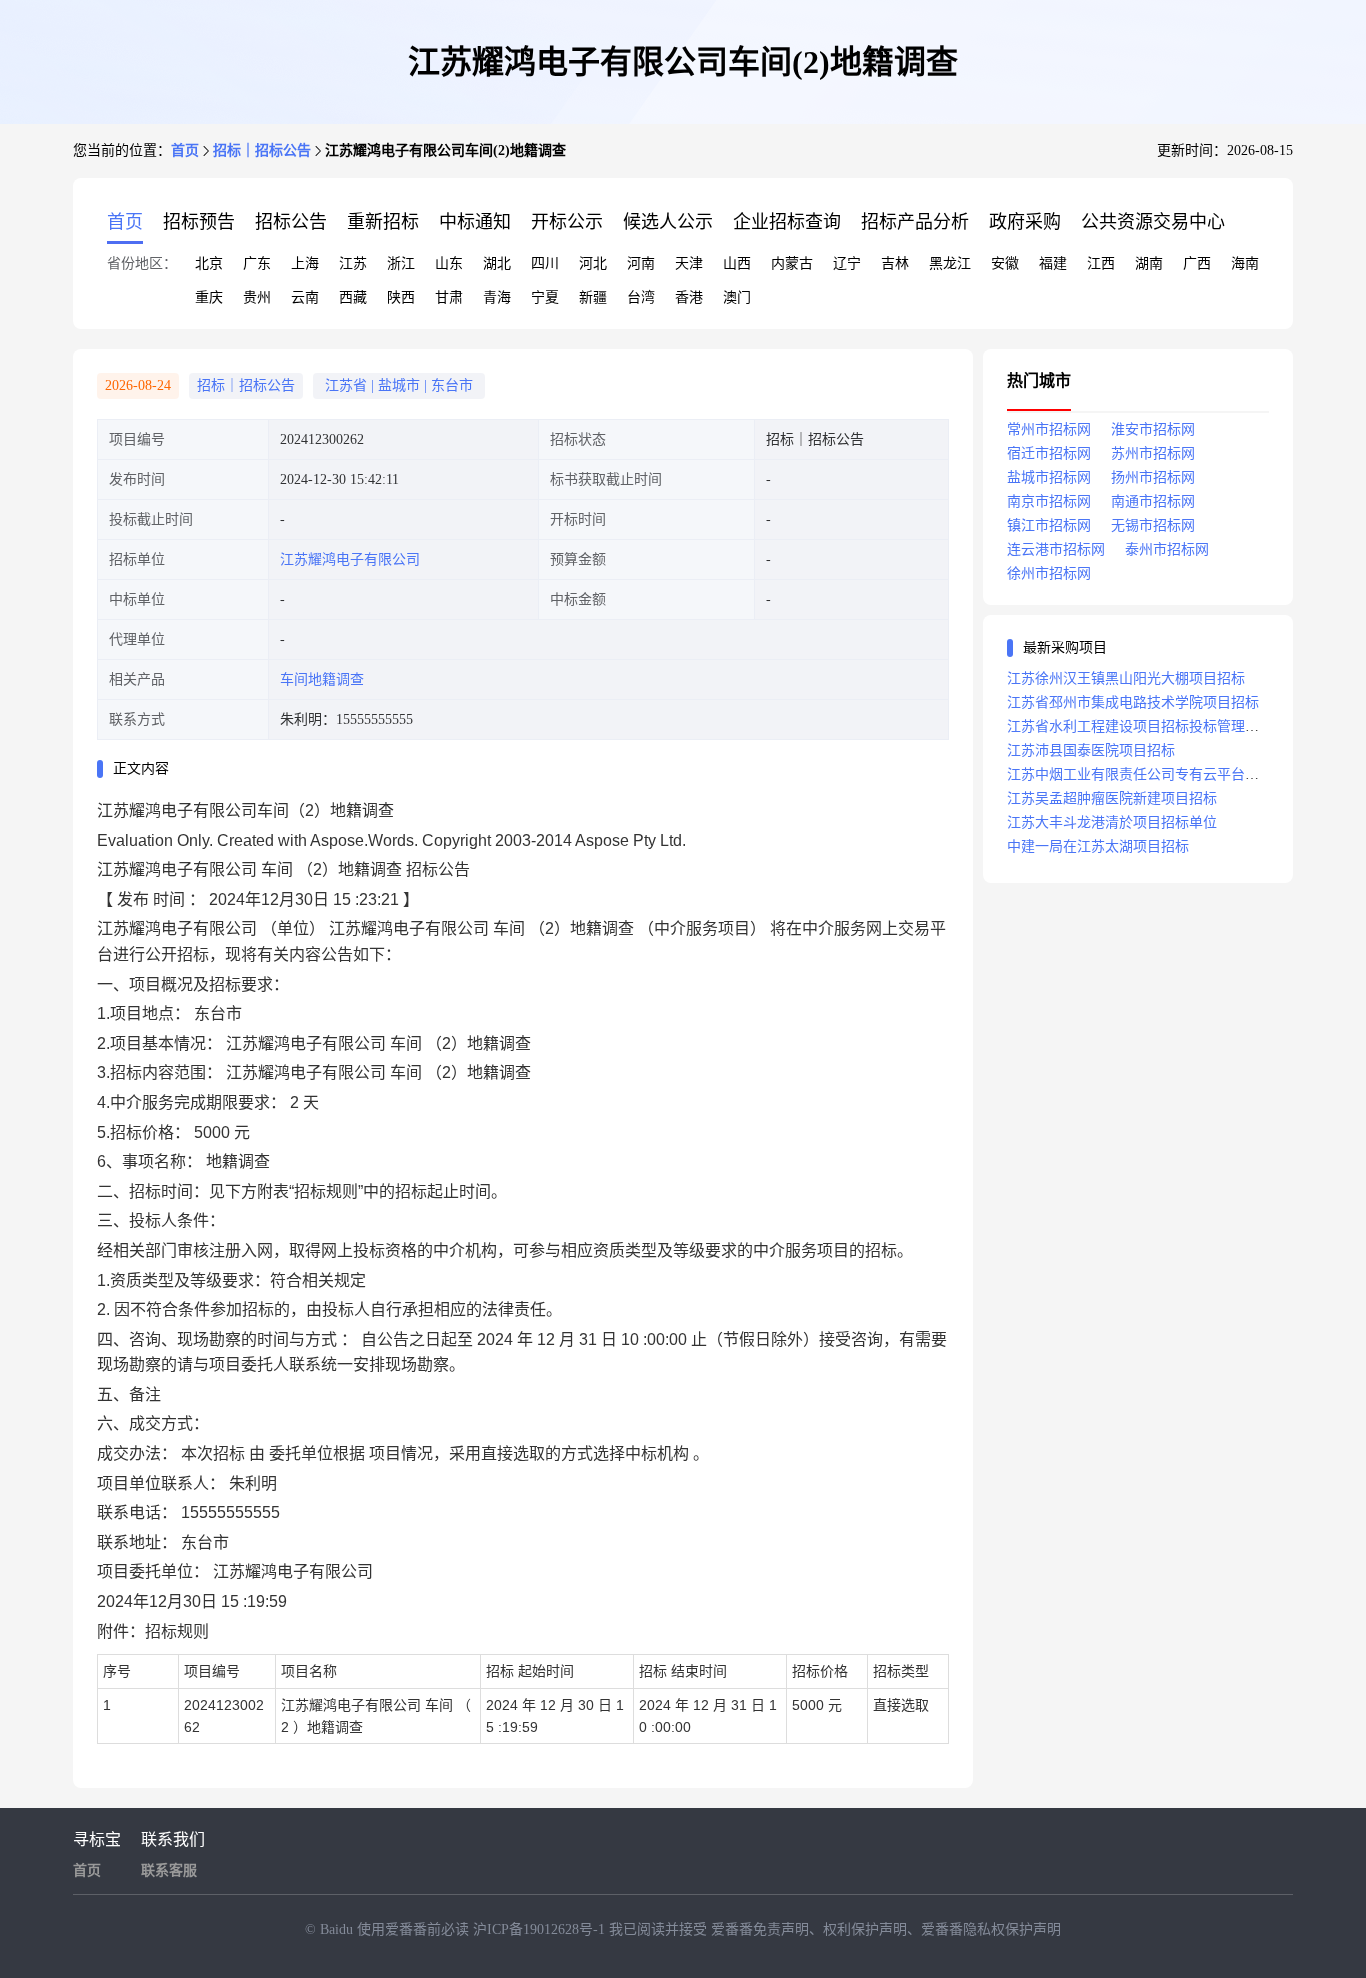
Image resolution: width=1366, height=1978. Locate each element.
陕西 (401, 297)
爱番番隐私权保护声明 (991, 1929)
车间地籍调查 (322, 679)
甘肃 (449, 297)
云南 (305, 297)
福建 (1053, 263)
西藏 (353, 297)
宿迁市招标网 (1049, 453)
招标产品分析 (915, 222)
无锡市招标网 (1153, 525)
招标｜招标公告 (262, 150)
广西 (1197, 263)
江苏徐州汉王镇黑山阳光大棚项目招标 (1126, 678)
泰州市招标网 (1167, 549)
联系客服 (169, 1870)
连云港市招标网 (1056, 549)
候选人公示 (668, 222)
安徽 (1005, 263)
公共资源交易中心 (1153, 222)
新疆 (593, 297)
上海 (305, 263)
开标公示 (567, 222)
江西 (1101, 263)
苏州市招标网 (1153, 453)
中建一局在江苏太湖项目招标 (1098, 846)
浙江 (401, 263)
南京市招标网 (1049, 501)
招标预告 (199, 222)
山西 (737, 263)
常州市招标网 (1049, 429)
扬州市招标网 (1153, 477)
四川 (545, 263)
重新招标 (383, 222)
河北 (593, 263)
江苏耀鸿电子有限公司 (350, 559)
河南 (641, 263)
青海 (497, 297)
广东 (257, 263)
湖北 (497, 263)
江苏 (353, 263)
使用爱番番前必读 (415, 1929)
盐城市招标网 (1049, 477)
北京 (209, 263)
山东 (449, 263)
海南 (1245, 263)
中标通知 (475, 222)
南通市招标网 (1153, 501)
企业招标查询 (787, 222)
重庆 (209, 297)
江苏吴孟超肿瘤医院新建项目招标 (1112, 798)
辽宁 (847, 263)
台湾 (641, 297)
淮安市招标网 (1153, 429)
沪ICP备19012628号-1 (541, 1929)
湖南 (1149, 263)
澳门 (737, 297)
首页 (185, 150)
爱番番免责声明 (760, 1929)
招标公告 (291, 222)
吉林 (895, 263)
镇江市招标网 (1049, 525)
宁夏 (545, 297)
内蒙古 (792, 263)
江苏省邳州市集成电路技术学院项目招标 (1133, 702)
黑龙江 (950, 263)
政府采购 (1025, 222)
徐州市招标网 (1049, 573)
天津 (689, 263)
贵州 (257, 297)
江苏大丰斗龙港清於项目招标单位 (1112, 822)
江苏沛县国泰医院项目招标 (1091, 750)
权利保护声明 (865, 1929)
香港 (689, 297)
